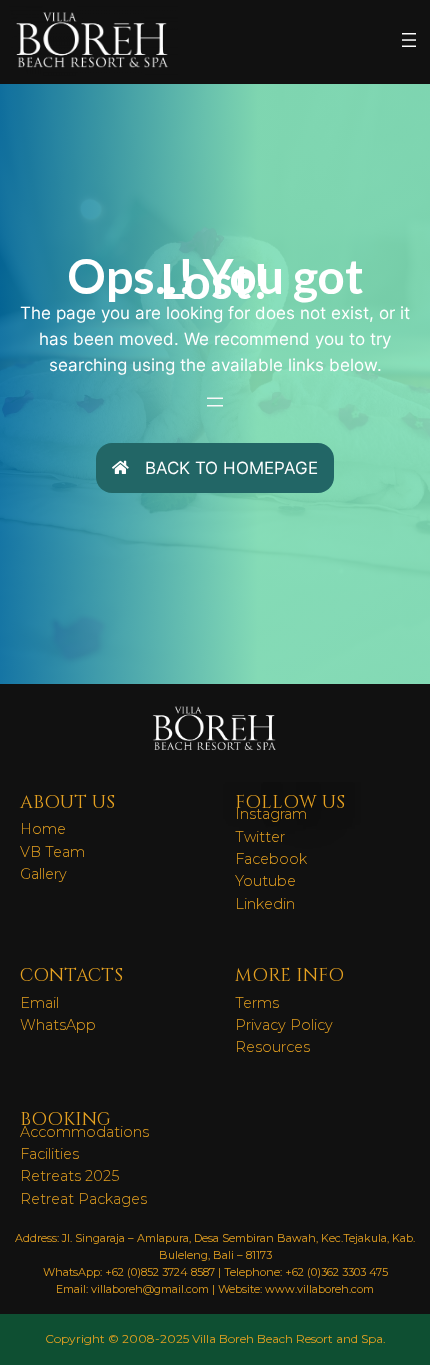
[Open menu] (409, 40)
